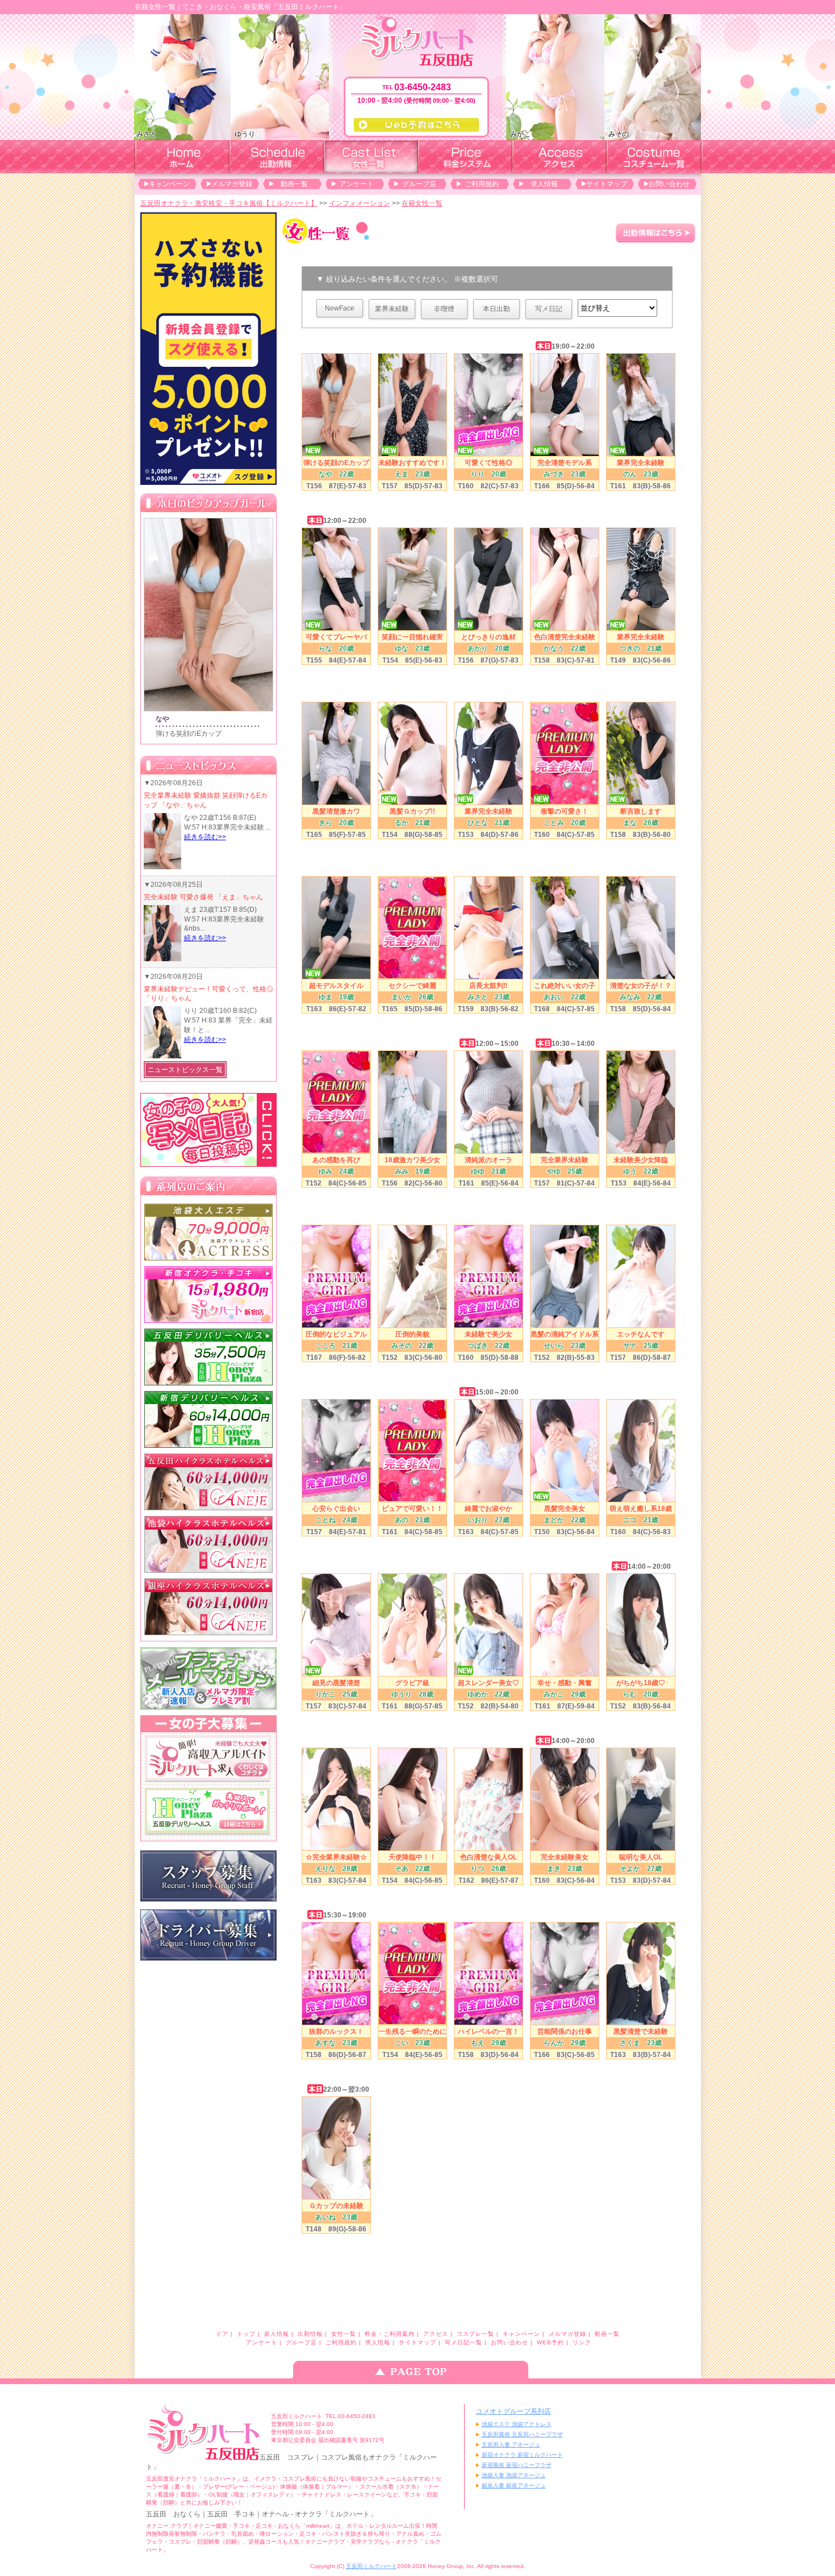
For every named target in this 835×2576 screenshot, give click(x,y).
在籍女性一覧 (422, 203)
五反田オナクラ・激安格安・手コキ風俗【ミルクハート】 (229, 203)
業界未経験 (392, 309)
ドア (222, 2334)
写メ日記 (549, 309)
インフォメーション (360, 203)
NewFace (340, 308)
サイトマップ (607, 184)
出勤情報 (310, 2334)
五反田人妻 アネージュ (511, 2445)
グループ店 (419, 184)
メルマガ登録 (232, 184)
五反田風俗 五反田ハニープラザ (522, 2434)
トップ (246, 2334)
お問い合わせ (669, 184)
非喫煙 (444, 309)
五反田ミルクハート (371, 2566)
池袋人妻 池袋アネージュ (514, 2475)
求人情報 (544, 184)
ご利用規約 (482, 184)
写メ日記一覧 (464, 2342)
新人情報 (277, 2334)
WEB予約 (550, 2342)
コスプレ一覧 (475, 2334)
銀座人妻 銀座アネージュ (514, 2485)
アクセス (436, 2334)
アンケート (357, 184)
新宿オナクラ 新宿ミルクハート (522, 2455)
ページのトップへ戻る (417, 2370)
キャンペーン (169, 184)
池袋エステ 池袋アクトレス (517, 2424)
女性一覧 (344, 2334)
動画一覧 (294, 184)
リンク (582, 2342)
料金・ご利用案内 (390, 2334)
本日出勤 (496, 309)
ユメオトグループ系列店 (513, 2411)
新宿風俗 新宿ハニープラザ (517, 2465)
